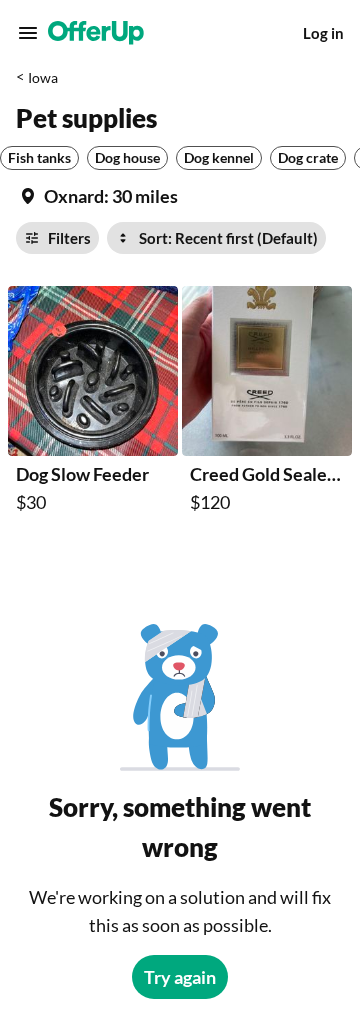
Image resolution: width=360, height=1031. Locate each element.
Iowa (43, 77)
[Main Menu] (28, 33)
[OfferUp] (96, 33)
